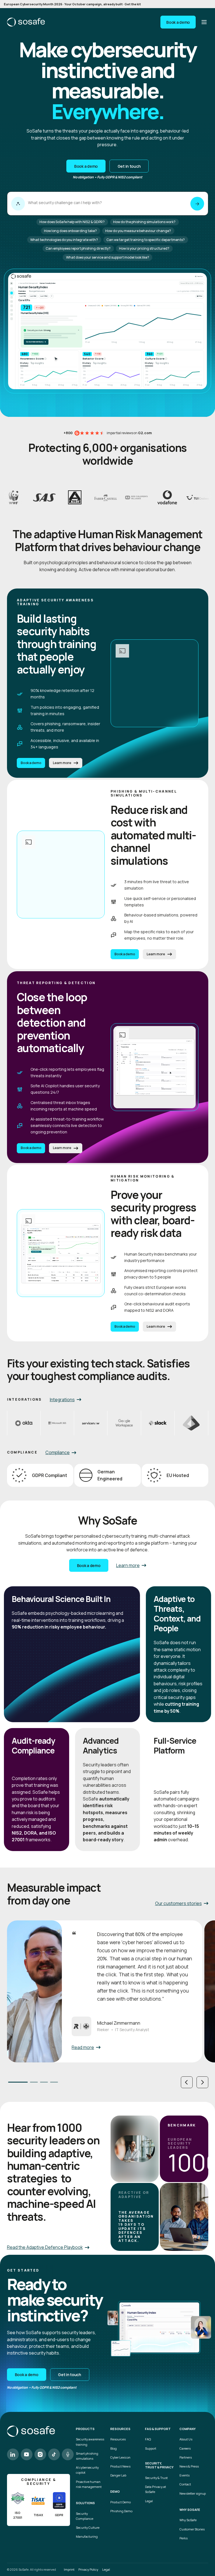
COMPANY (188, 2429)
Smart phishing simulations (87, 2456)
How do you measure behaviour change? (138, 231)
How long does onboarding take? (70, 231)
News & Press (189, 2466)
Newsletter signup (193, 2493)
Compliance (58, 1452)
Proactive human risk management (89, 2484)
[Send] (197, 204)
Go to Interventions (36, 342)
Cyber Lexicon (120, 2457)
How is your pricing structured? (144, 248)
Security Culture (88, 2527)
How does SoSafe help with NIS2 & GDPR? (72, 222)
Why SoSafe (188, 2520)
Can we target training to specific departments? (146, 240)
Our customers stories (178, 1903)
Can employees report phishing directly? (78, 248)
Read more (83, 2047)
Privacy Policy (88, 2569)
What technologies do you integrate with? (64, 240)
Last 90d (33, 296)
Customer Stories (192, 2529)
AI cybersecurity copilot (87, 2470)
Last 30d (23, 296)
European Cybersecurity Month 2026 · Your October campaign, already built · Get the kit (72, 4)
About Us (186, 2439)
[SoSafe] (26, 22)
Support (151, 2448)
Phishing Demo (121, 2511)
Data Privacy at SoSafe (156, 2489)
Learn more (62, 763)
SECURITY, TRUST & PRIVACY (159, 2465)
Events (184, 2475)
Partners (186, 2457)
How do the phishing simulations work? (144, 222)
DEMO (115, 2492)
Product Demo (121, 2502)
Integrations (62, 1400)
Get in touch (129, 166)
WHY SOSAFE (190, 2510)
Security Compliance (85, 2516)
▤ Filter (200, 296)
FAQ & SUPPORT (158, 2429)
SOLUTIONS (85, 2503)
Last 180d (44, 296)
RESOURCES (120, 2429)
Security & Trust (156, 2478)
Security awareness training (90, 2442)
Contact (185, 2484)
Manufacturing (87, 2536)
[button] (187, 2082)
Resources (118, 2439)
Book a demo (178, 22)
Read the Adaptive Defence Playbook (45, 2247)
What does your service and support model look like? (108, 257)
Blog (114, 2448)
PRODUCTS (85, 2429)
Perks (184, 2538)
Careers (185, 2448)
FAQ (148, 2439)
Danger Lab (118, 2475)
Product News (120, 2466)
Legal (149, 2501)
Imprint (69, 2569)
